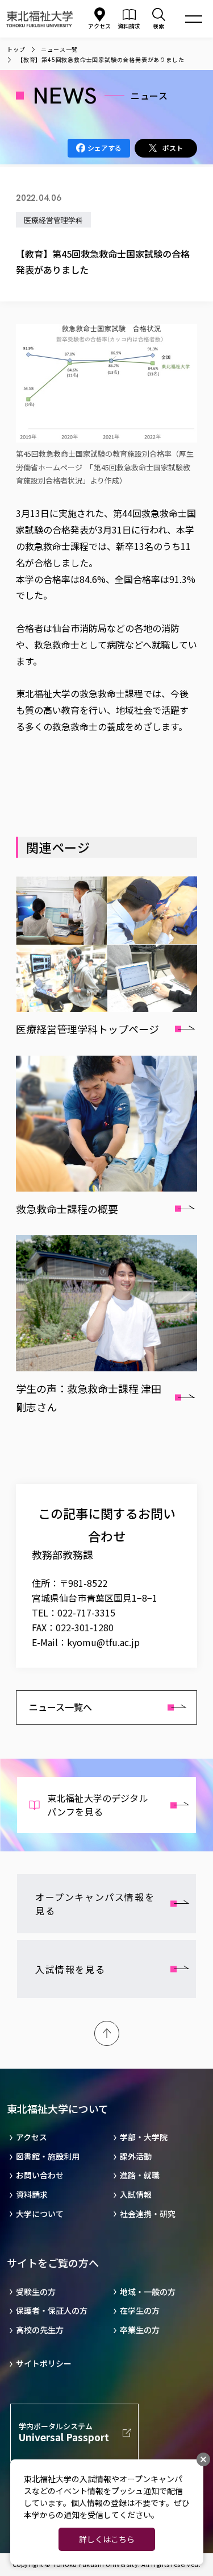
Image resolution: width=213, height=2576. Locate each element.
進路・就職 (140, 2175)
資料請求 (32, 2195)
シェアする (105, 148)
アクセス (99, 26)
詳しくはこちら (107, 2539)
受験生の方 (36, 2292)
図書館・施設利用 (48, 2157)
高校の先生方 (40, 2330)
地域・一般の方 (148, 2292)
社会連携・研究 (148, 2214)
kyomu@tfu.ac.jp (103, 1642)
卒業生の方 (140, 2330)
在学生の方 (140, 2311)
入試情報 (136, 2195)
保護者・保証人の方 (52, 2311)
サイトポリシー (44, 2364)
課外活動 (136, 2157)
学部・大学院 (144, 2137)
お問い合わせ (40, 2175)
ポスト (173, 148)
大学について (40, 2214)
